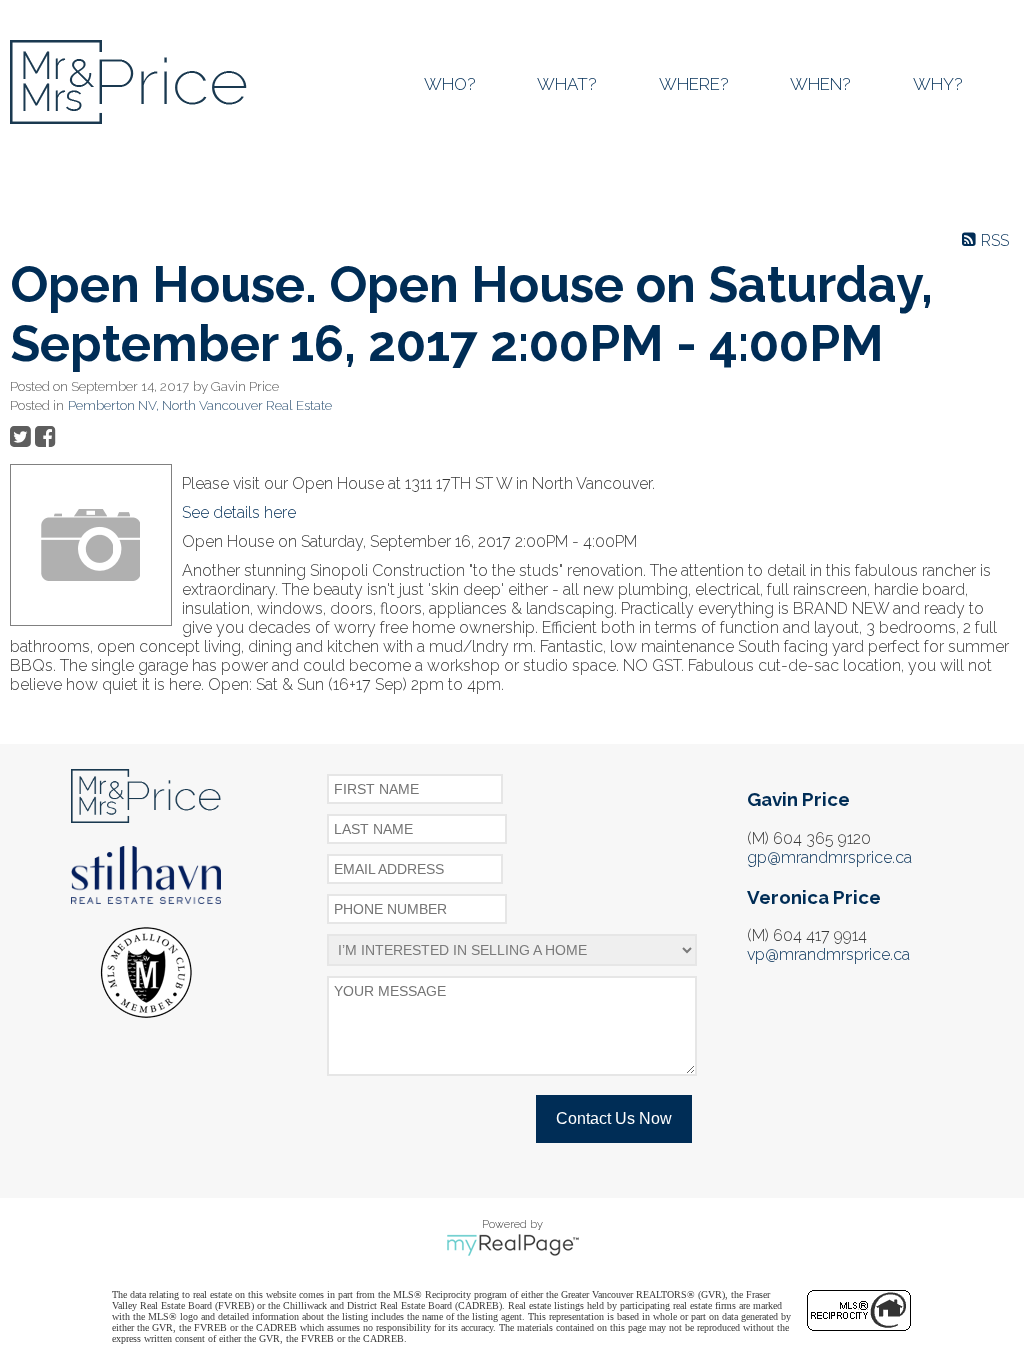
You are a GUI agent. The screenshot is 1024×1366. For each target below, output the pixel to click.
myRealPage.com (512, 1245)
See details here (239, 512)
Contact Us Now (614, 1118)
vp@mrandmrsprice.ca (828, 954)
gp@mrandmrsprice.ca (829, 857)
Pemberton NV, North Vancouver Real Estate (200, 405)
